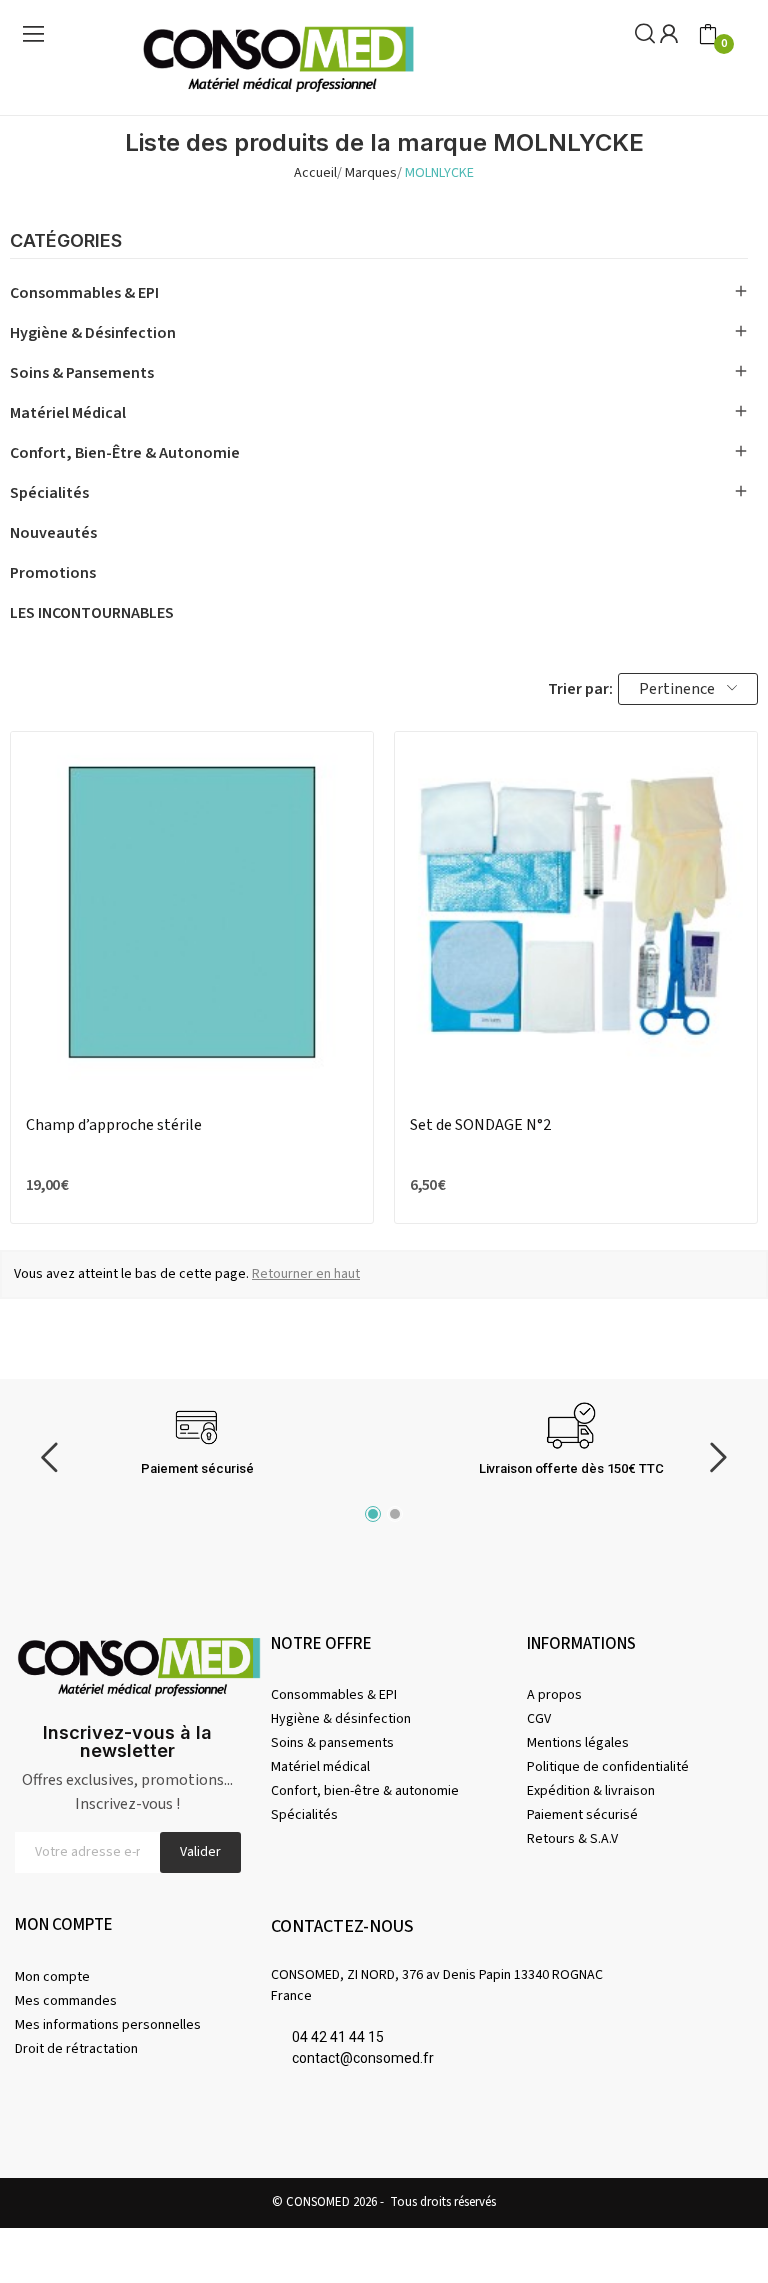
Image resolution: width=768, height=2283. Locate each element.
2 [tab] (395, 1514)
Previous (49, 1458)
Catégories (66, 241)
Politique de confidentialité (608, 1767)
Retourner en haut (306, 1274)
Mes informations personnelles (108, 2025)
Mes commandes (66, 2001)
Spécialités (49, 493)
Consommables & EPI (84, 293)
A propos (554, 1695)
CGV (539, 1719)
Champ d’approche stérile (114, 1125)
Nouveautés (53, 533)
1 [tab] (373, 1514)
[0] (708, 35)
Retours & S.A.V (572, 1839)
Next (718, 1458)
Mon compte (52, 1977)
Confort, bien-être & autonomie (125, 453)
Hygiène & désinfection (93, 333)
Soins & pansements (82, 373)
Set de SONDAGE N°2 (480, 1125)
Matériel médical (68, 413)
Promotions (53, 573)
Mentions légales (578, 1743)
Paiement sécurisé (582, 1815)
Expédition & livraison (591, 1791)
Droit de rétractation (76, 2049)
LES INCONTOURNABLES (92, 613)
